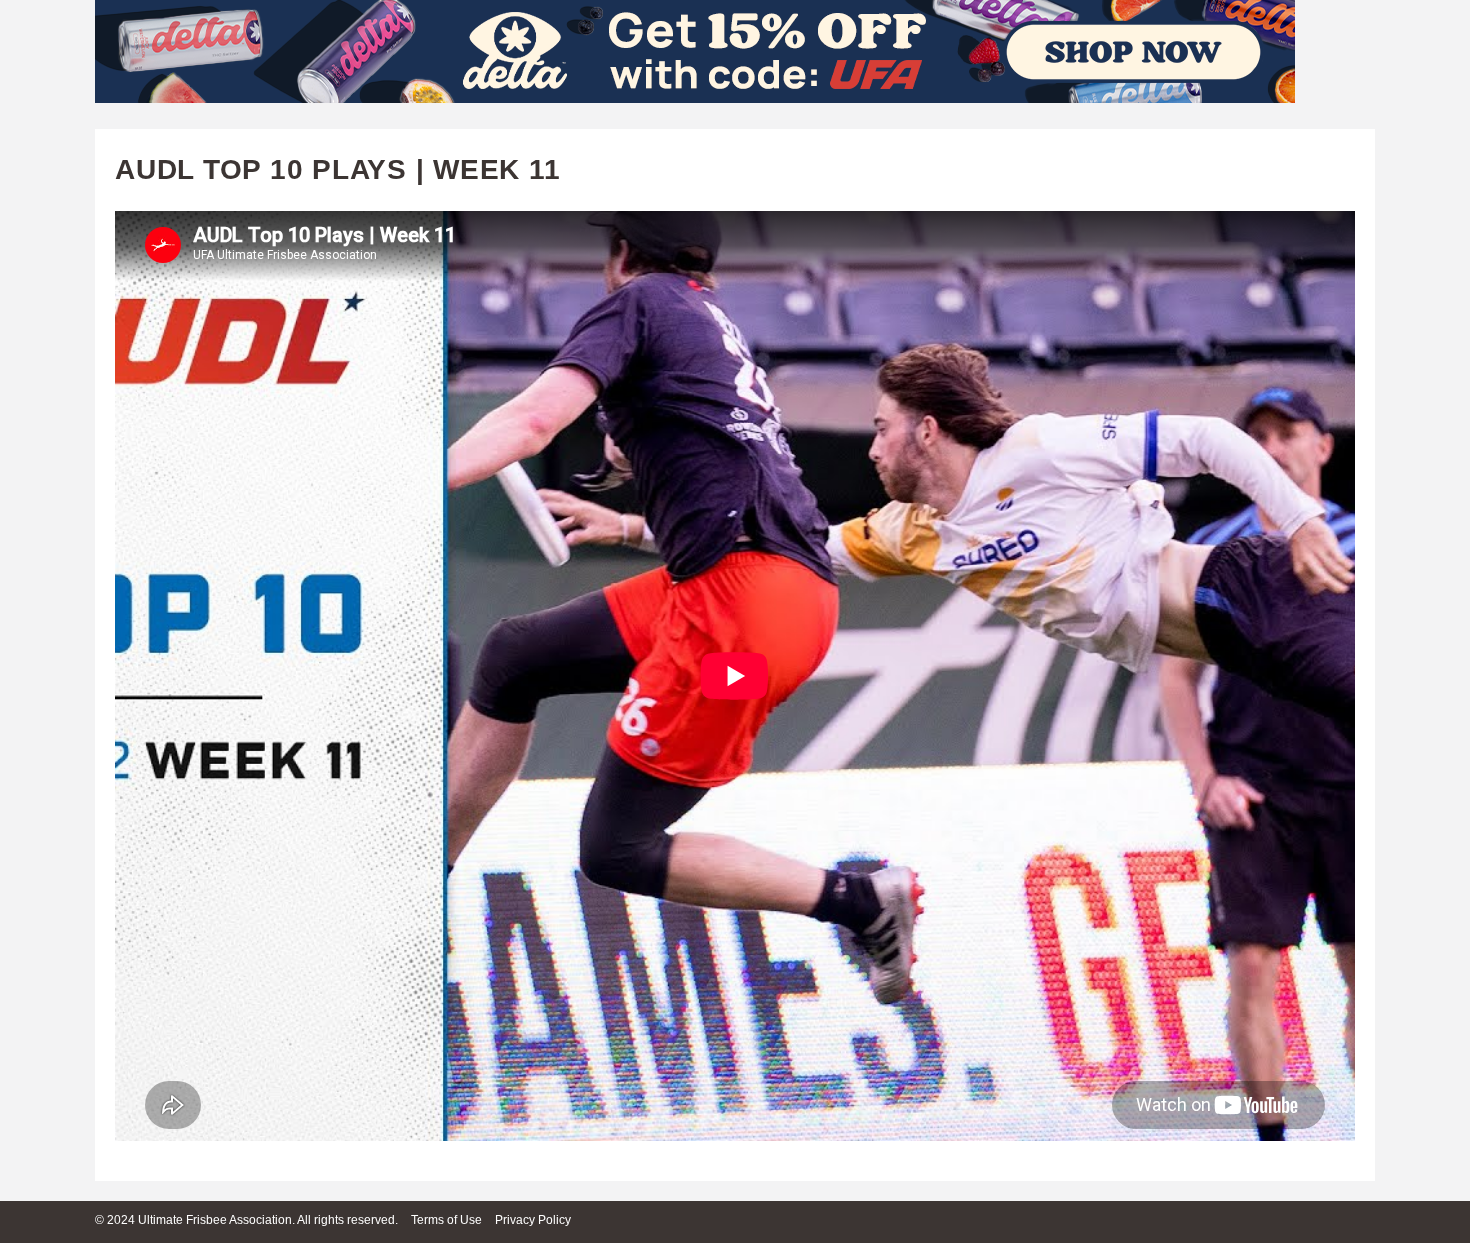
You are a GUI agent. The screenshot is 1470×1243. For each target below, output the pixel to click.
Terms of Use (446, 1220)
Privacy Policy (533, 1220)
